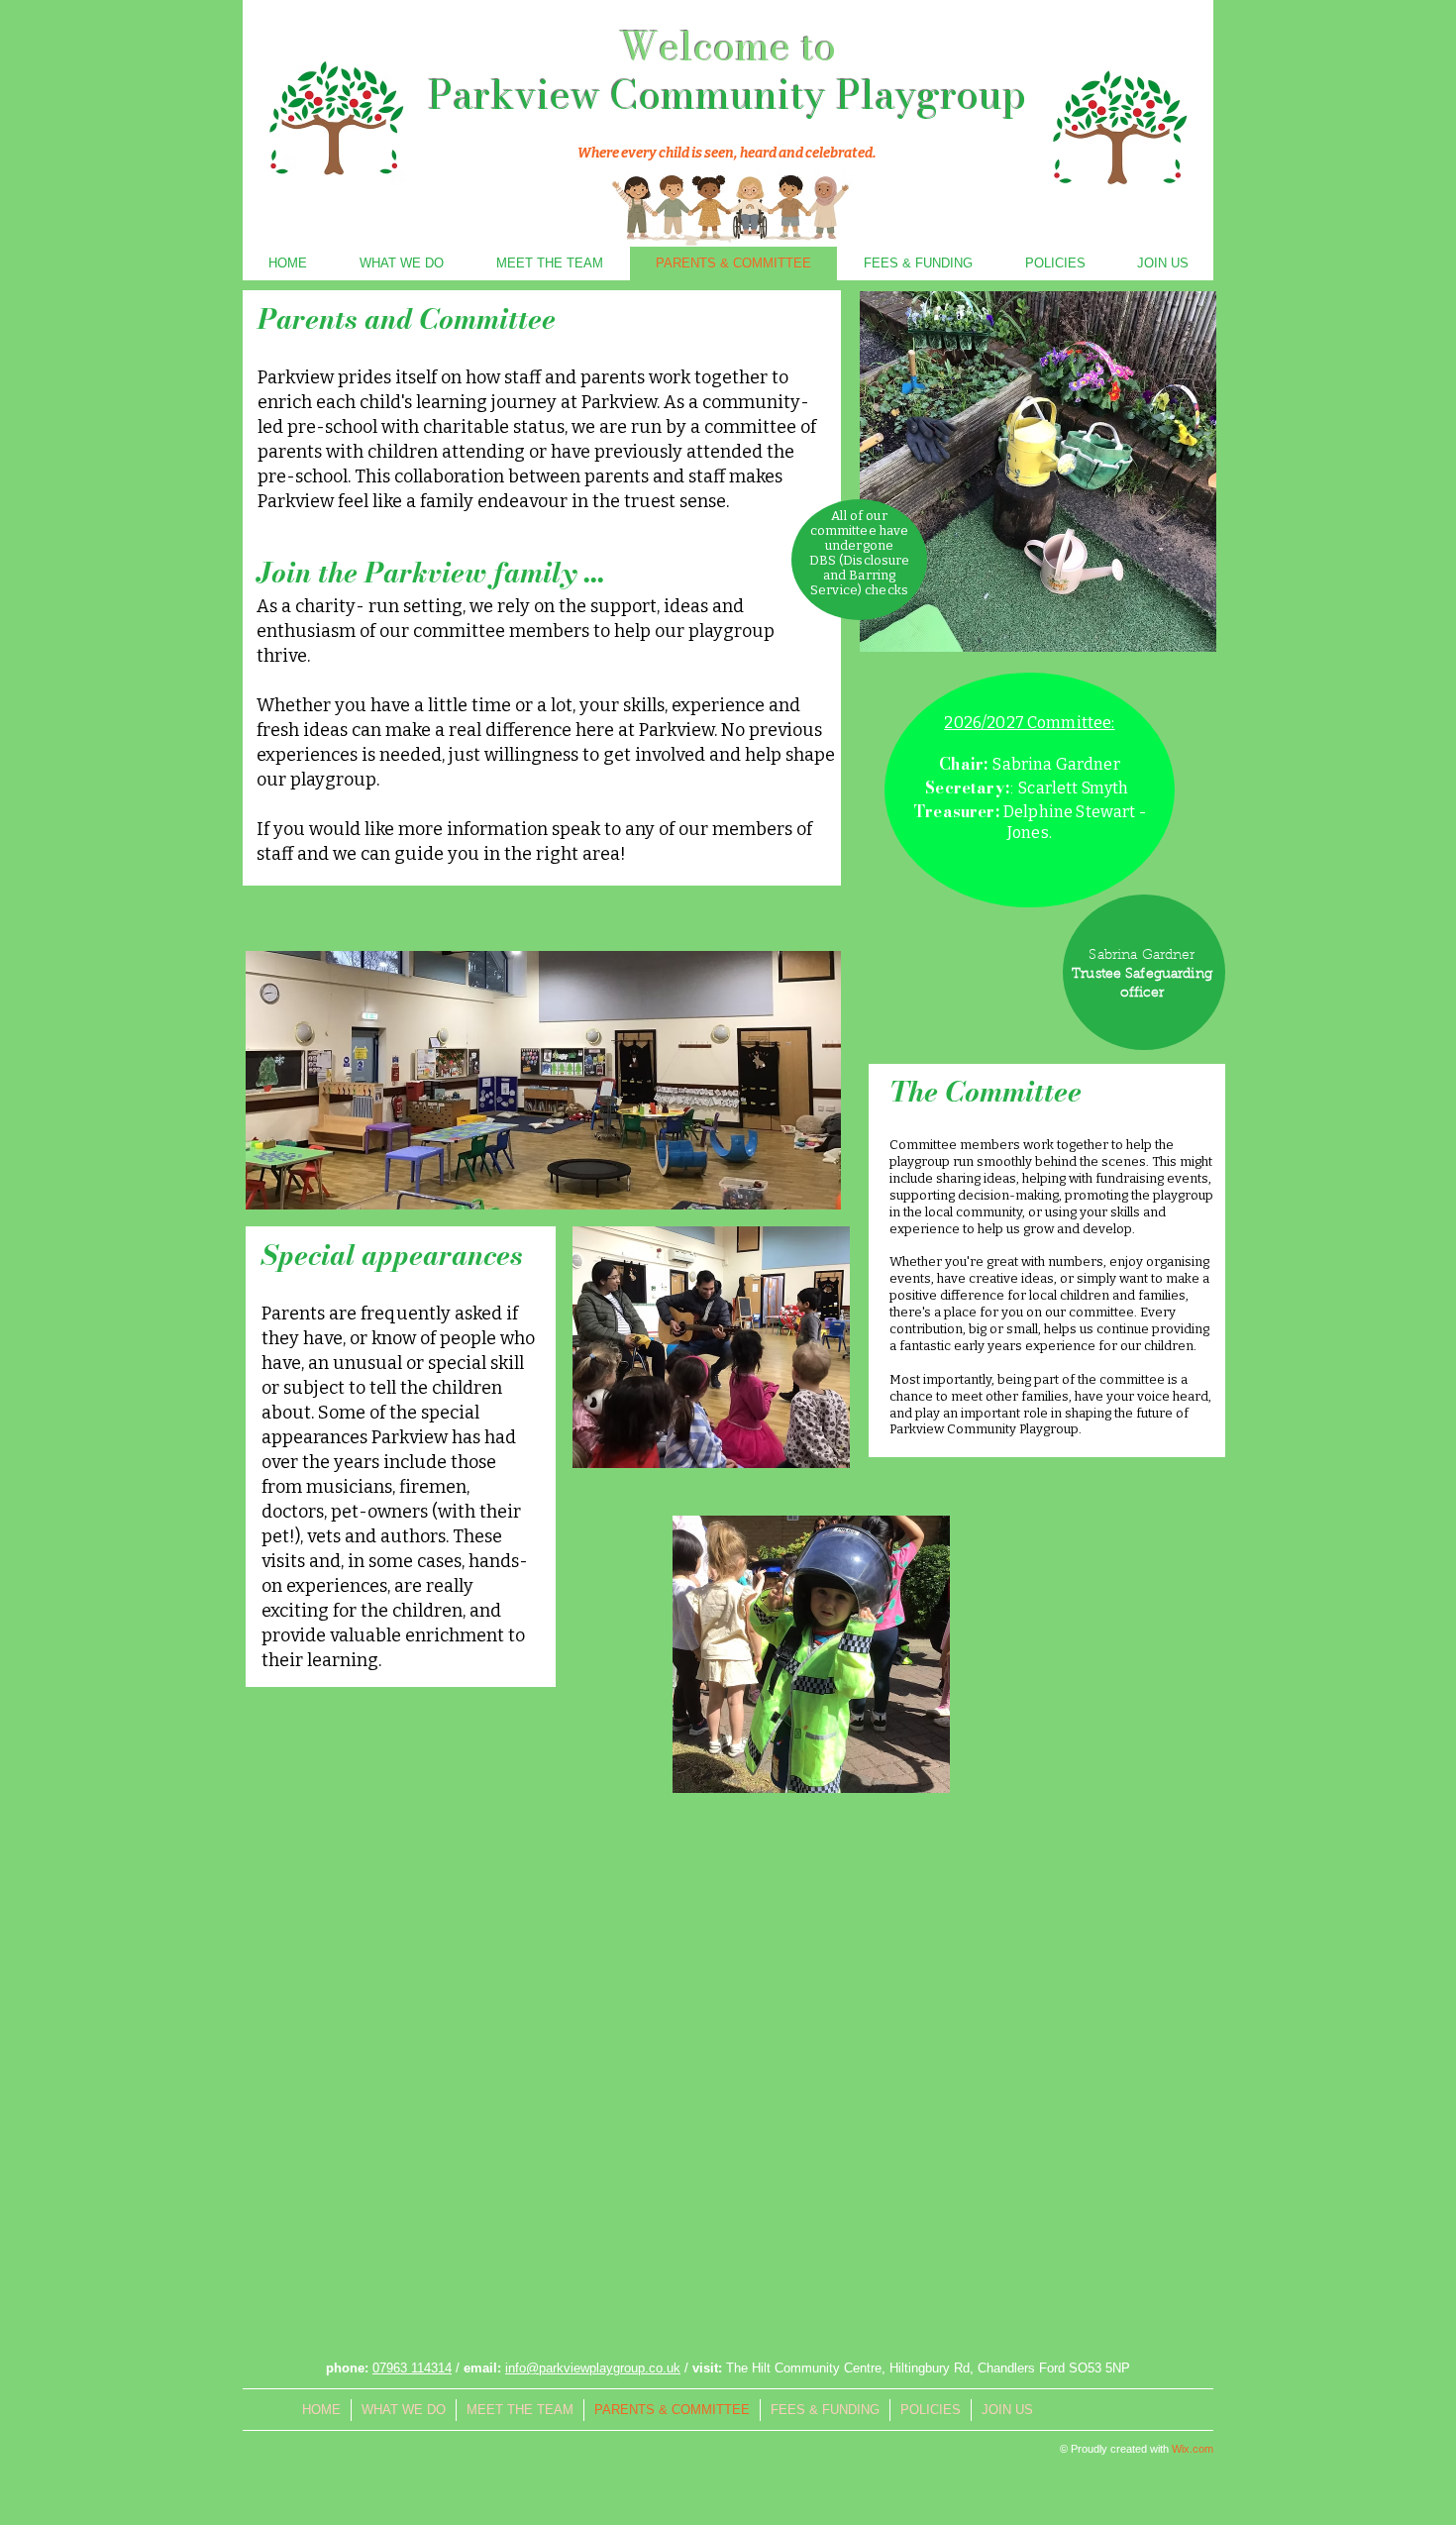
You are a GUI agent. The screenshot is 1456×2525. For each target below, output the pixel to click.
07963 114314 (412, 2368)
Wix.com (1193, 2449)
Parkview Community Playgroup (727, 95)
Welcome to (728, 46)
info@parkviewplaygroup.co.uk (593, 2368)
